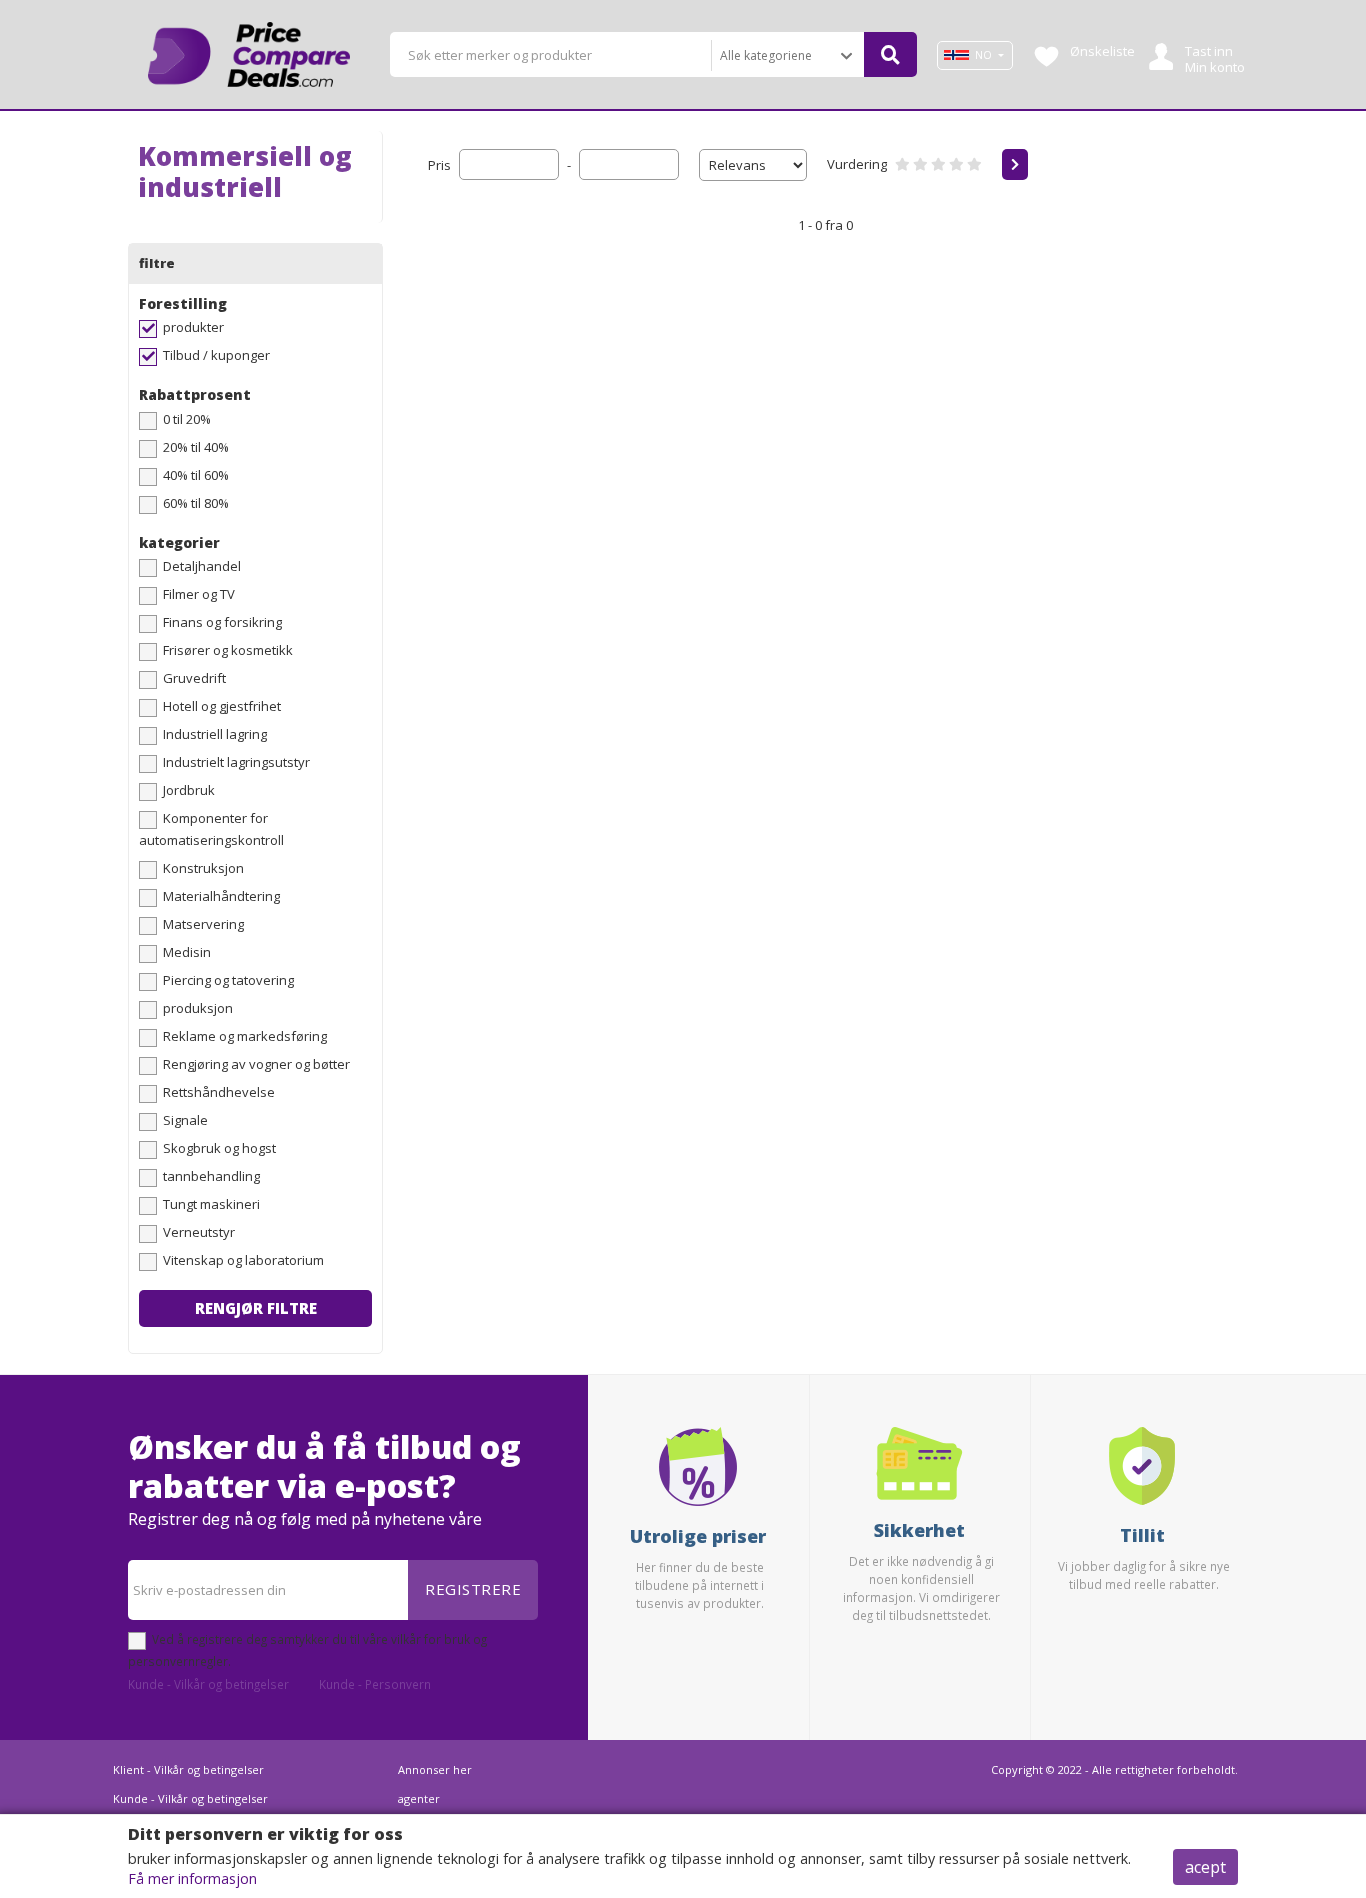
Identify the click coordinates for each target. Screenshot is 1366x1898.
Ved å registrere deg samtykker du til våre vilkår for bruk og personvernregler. (307, 1650)
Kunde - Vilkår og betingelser (208, 1684)
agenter (419, 1798)
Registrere (473, 1589)
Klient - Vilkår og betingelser (188, 1769)
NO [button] (983, 55)
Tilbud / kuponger (216, 355)
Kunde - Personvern (375, 1684)
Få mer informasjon (192, 1878)
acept (1205, 1867)
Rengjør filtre (256, 1308)
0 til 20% (187, 419)
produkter (193, 327)
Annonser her (435, 1769)
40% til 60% (196, 475)
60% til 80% (196, 503)
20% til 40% (196, 447)
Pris (439, 165)
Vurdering (857, 164)
